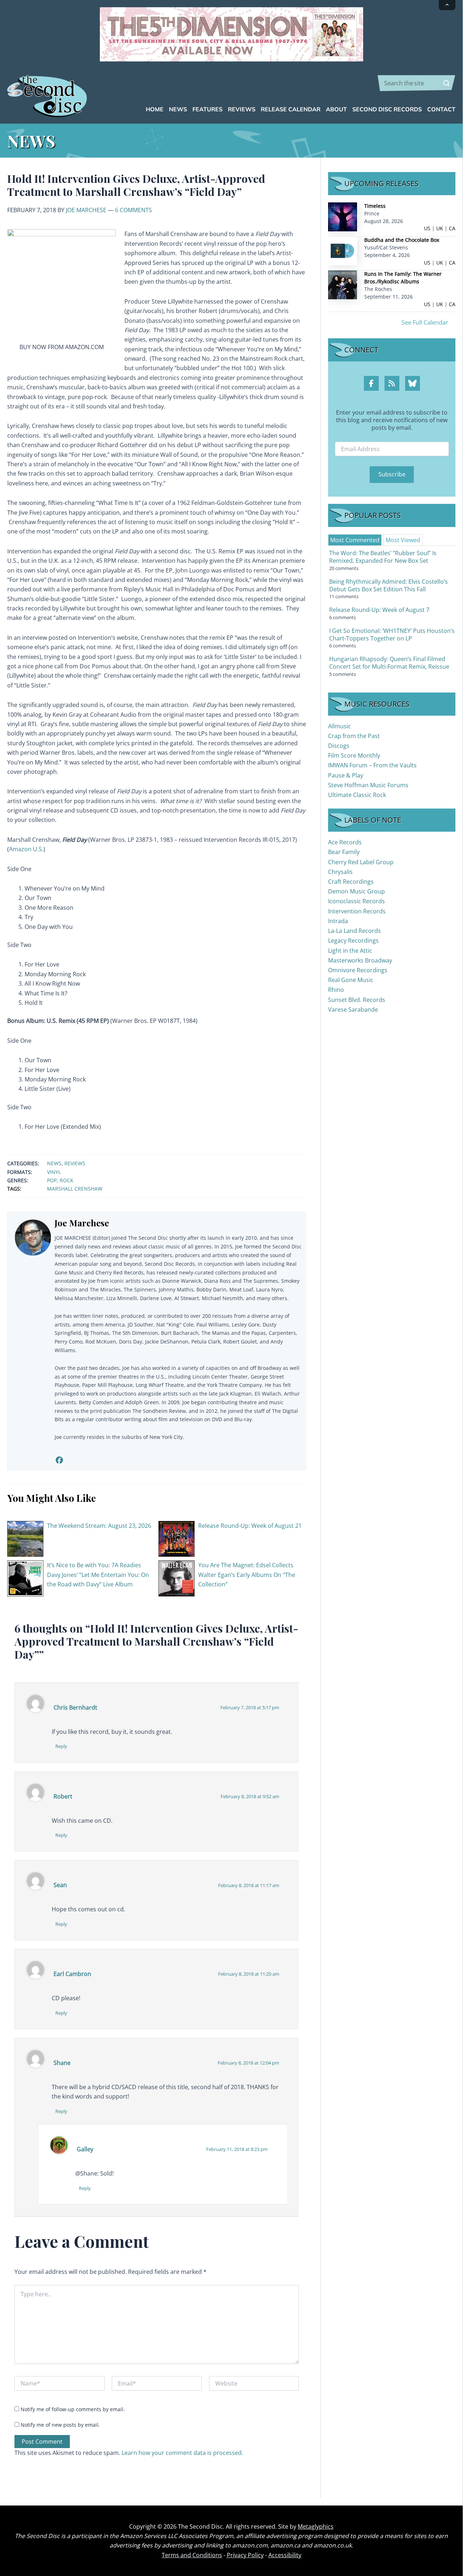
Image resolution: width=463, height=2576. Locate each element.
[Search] (446, 83)
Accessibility (285, 2555)
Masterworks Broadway (360, 960)
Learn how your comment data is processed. (182, 2453)
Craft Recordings (351, 882)
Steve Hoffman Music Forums (368, 785)
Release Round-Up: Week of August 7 (379, 610)
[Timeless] (343, 216)
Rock (67, 1180)
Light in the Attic (350, 951)
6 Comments (133, 210)
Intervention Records (357, 911)
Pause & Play (346, 775)
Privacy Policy (245, 2555)
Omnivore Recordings (358, 970)
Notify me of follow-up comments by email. (73, 2409)
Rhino (336, 990)
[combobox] (417, 83)
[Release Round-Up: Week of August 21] (177, 1538)
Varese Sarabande (353, 1010)
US (427, 228)
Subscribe (392, 474)
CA (452, 228)
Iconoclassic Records (356, 901)
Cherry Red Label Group (361, 862)
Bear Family (344, 852)
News (54, 1163)
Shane (62, 2063)
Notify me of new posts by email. (60, 2425)
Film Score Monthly (354, 755)
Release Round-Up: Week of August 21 (250, 1526)
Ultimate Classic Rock (357, 795)
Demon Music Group (356, 891)
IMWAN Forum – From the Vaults (372, 765)
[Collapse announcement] (447, 5)
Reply (61, 1746)
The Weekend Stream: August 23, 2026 (99, 1526)
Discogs (339, 746)
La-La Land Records (354, 931)
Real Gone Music (351, 980)
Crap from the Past (354, 736)
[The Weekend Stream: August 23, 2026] (25, 1538)
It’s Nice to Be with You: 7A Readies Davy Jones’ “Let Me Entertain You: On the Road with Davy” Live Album (98, 1575)
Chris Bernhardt (75, 1707)
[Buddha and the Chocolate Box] (343, 250)
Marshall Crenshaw (75, 1189)
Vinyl (54, 1172)
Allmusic (339, 726)
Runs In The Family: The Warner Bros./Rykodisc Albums (403, 278)
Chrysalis (340, 872)
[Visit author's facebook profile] (59, 1460)
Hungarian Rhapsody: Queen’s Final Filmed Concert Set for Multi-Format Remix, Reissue (389, 663)
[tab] (355, 540)
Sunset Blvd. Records (357, 1000)
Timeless (375, 206)
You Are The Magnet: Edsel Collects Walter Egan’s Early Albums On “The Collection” (247, 1575)
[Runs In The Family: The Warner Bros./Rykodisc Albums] (343, 284)
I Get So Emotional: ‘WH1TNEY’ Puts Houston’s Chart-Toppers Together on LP (392, 635)
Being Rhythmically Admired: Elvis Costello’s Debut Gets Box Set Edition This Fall (388, 585)
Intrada (338, 921)
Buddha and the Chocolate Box (402, 240)
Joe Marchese (86, 210)
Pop (52, 1180)
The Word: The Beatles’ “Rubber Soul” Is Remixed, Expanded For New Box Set (383, 557)
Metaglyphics (316, 2526)
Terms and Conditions (192, 2555)
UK (440, 228)
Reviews (75, 1163)
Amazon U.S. (26, 849)
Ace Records (345, 842)
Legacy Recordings (353, 940)
